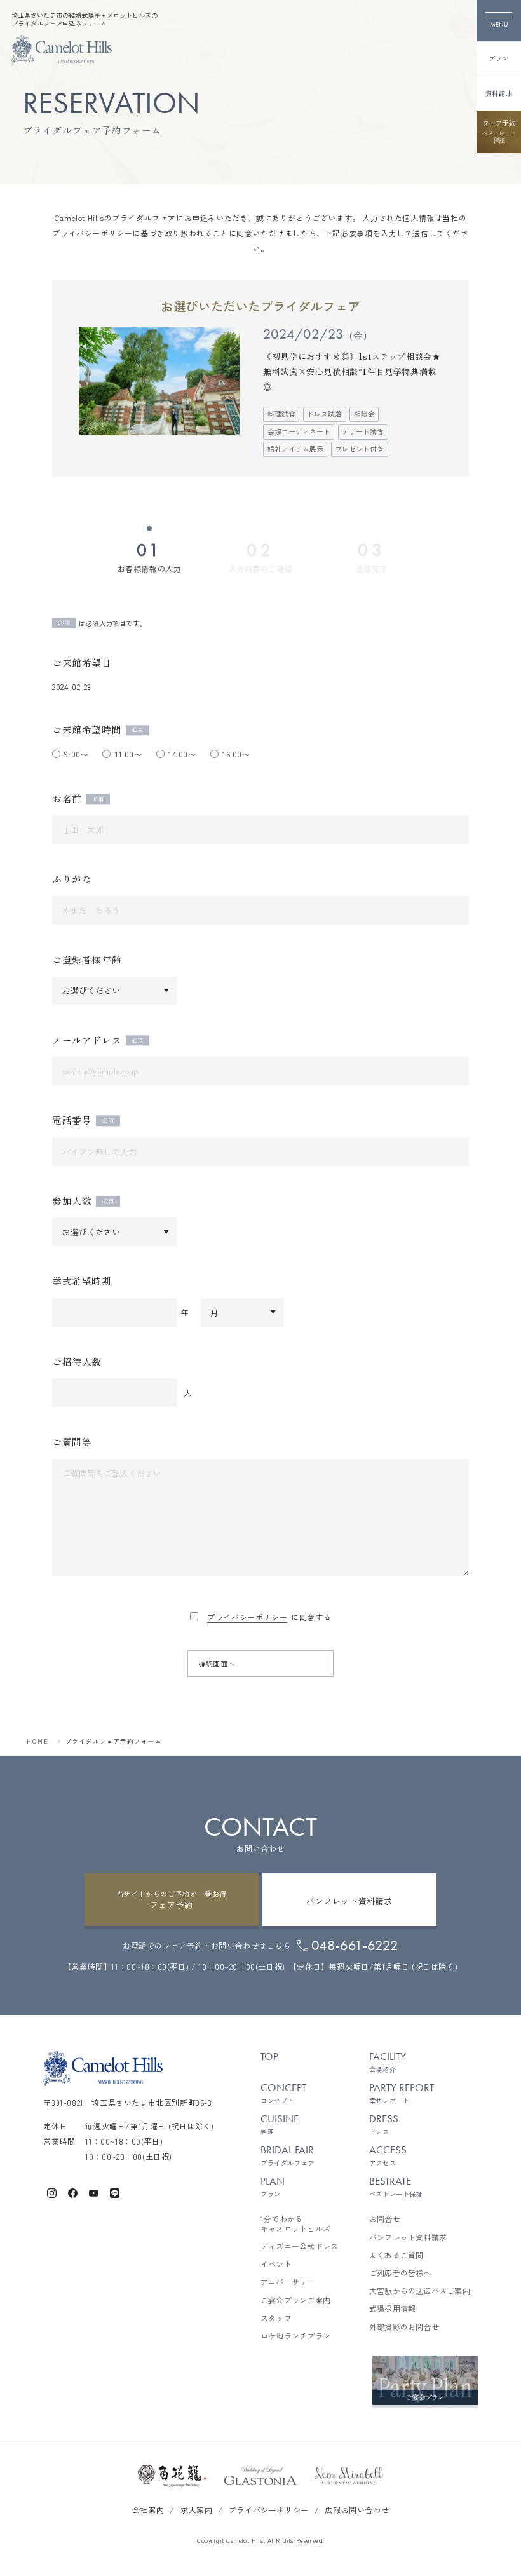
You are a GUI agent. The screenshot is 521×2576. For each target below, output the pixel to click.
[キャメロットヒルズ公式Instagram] (52, 2192)
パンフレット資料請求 (408, 2237)
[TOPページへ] (62, 50)
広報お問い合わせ (357, 2510)
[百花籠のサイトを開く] (172, 2476)
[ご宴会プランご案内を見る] (425, 2380)
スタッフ (276, 2318)
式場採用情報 (392, 2308)
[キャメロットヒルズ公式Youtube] (94, 2192)
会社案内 (148, 2510)
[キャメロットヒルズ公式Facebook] (73, 2192)
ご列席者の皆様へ (400, 2273)
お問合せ (385, 2219)
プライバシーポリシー (247, 1617)
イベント (276, 2264)
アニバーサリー (288, 2282)
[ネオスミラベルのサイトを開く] (349, 2476)
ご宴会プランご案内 (295, 2300)
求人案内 (196, 2510)
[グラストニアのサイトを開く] (260, 2476)
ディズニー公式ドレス (299, 2246)
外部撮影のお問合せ (404, 2327)
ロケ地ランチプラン (295, 2336)
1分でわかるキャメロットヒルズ (295, 2224)
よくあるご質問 (396, 2255)
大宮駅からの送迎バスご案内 (420, 2291)
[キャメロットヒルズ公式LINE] (115, 2192)
